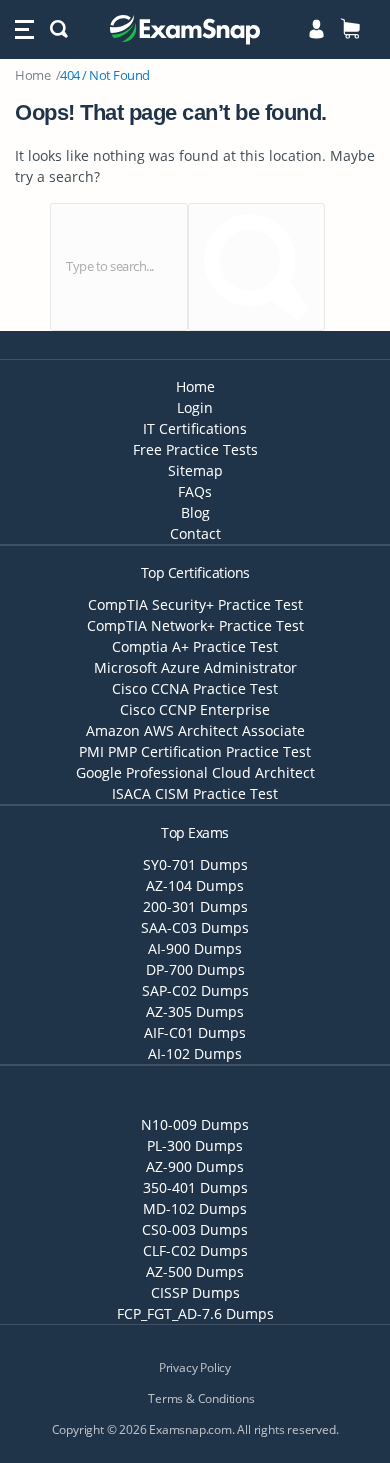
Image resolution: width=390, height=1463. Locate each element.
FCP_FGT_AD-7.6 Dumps (195, 1313)
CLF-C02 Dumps (195, 1250)
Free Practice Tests (195, 449)
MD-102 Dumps (195, 1208)
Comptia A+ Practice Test (195, 646)
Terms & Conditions (201, 1398)
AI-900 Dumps (195, 948)
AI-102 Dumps (195, 1053)
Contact (195, 533)
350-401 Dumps (195, 1187)
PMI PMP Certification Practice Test (195, 751)
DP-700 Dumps (195, 969)
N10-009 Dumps (195, 1124)
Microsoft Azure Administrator (195, 667)
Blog (195, 512)
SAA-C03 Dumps (195, 927)
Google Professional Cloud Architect (195, 772)
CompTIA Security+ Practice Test (195, 604)
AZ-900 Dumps (195, 1166)
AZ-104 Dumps (195, 885)
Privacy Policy (195, 1367)
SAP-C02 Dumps (195, 990)
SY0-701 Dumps (195, 864)
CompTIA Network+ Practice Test (195, 625)
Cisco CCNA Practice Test (195, 688)
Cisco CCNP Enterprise (195, 709)
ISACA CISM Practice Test (195, 793)
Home (32, 75)
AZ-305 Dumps (195, 1011)
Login (195, 407)
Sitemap (195, 470)
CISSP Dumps (195, 1292)
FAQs (195, 491)
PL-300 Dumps (195, 1145)
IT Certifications (195, 428)
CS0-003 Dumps (195, 1229)
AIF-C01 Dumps (195, 1032)
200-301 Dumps (195, 906)
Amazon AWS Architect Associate (195, 730)
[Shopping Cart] (350, 28)
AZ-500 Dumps (195, 1271)
